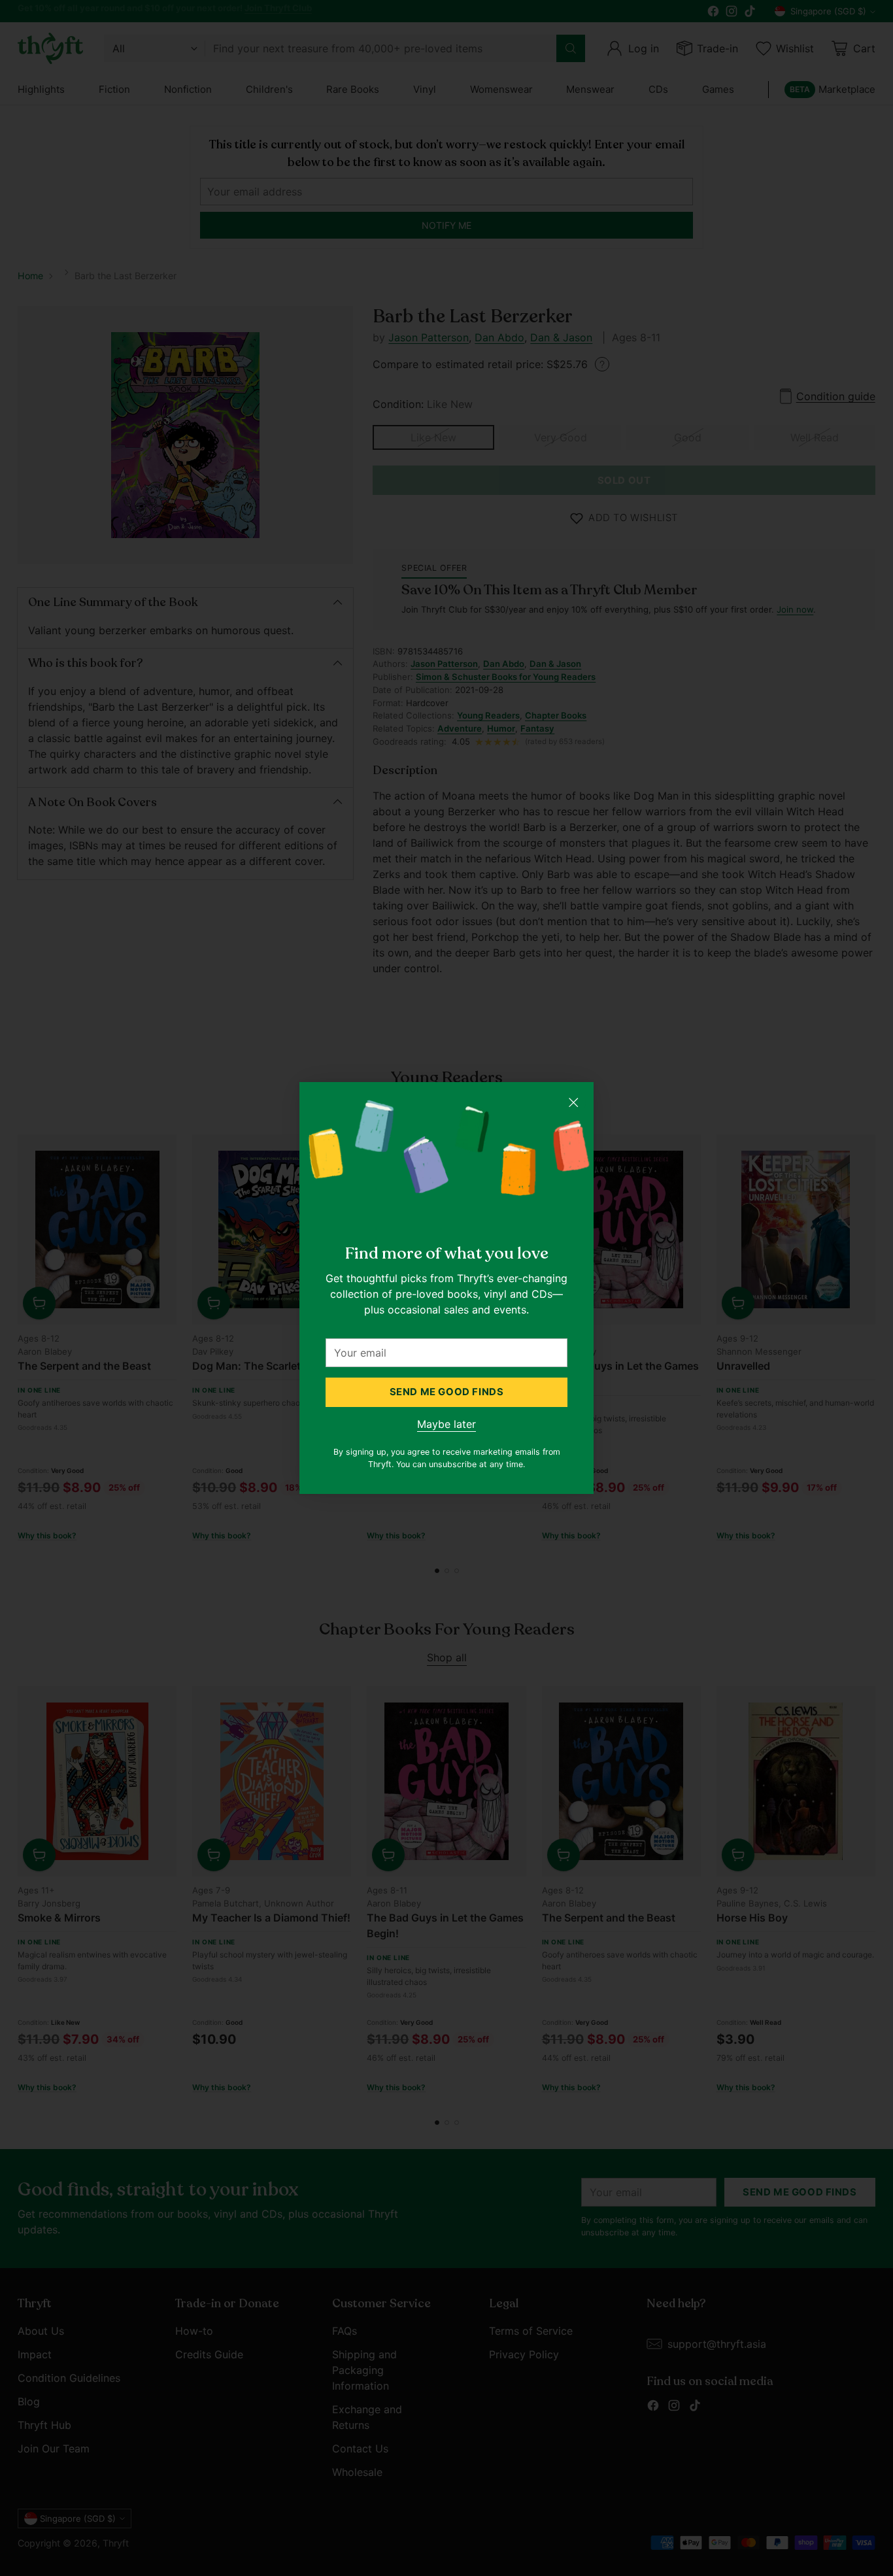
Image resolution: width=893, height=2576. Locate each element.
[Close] (573, 1102)
